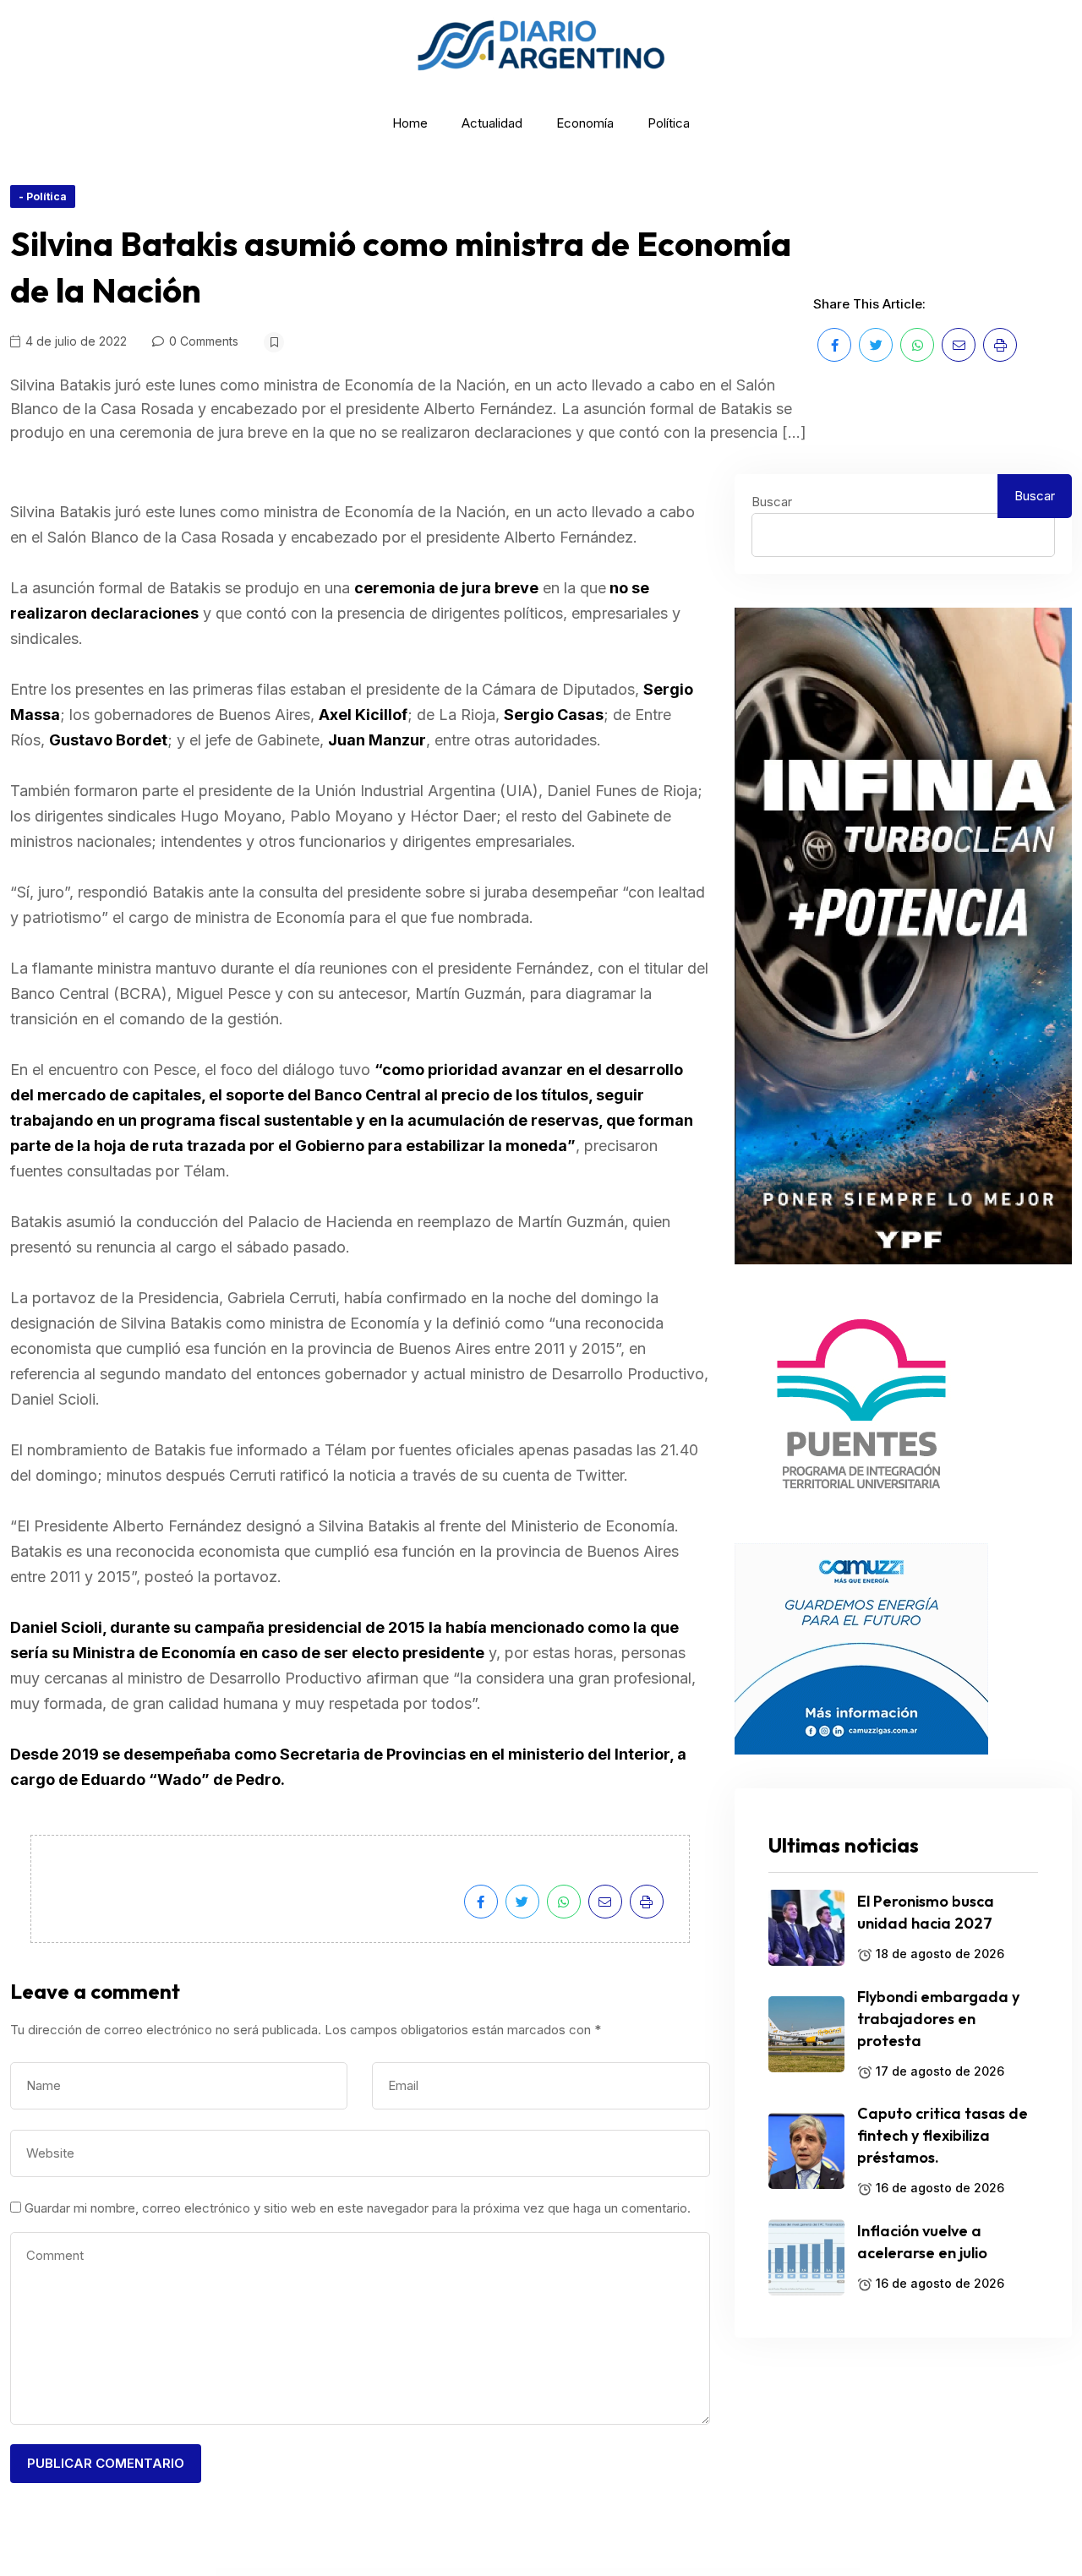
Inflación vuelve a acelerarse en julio (922, 2242)
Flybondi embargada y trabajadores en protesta (938, 2019)
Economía (585, 123)
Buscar (772, 502)
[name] (834, 345)
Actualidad (492, 123)
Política (669, 123)
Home (410, 123)
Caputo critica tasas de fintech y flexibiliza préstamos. (943, 2135)
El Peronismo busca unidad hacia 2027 (926, 1912)
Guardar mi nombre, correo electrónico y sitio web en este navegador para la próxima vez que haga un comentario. (358, 2208)
